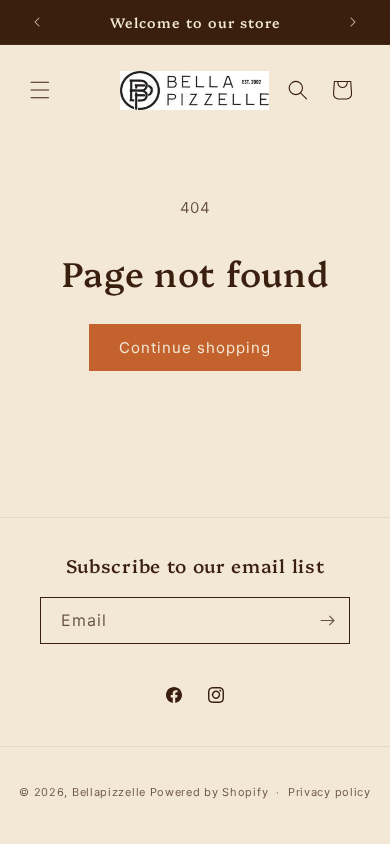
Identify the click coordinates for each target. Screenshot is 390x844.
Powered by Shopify (209, 792)
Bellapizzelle (109, 792)
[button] (40, 90)
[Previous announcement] (37, 22)
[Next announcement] (353, 22)
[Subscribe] (327, 620)
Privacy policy (329, 792)
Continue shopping (195, 347)
